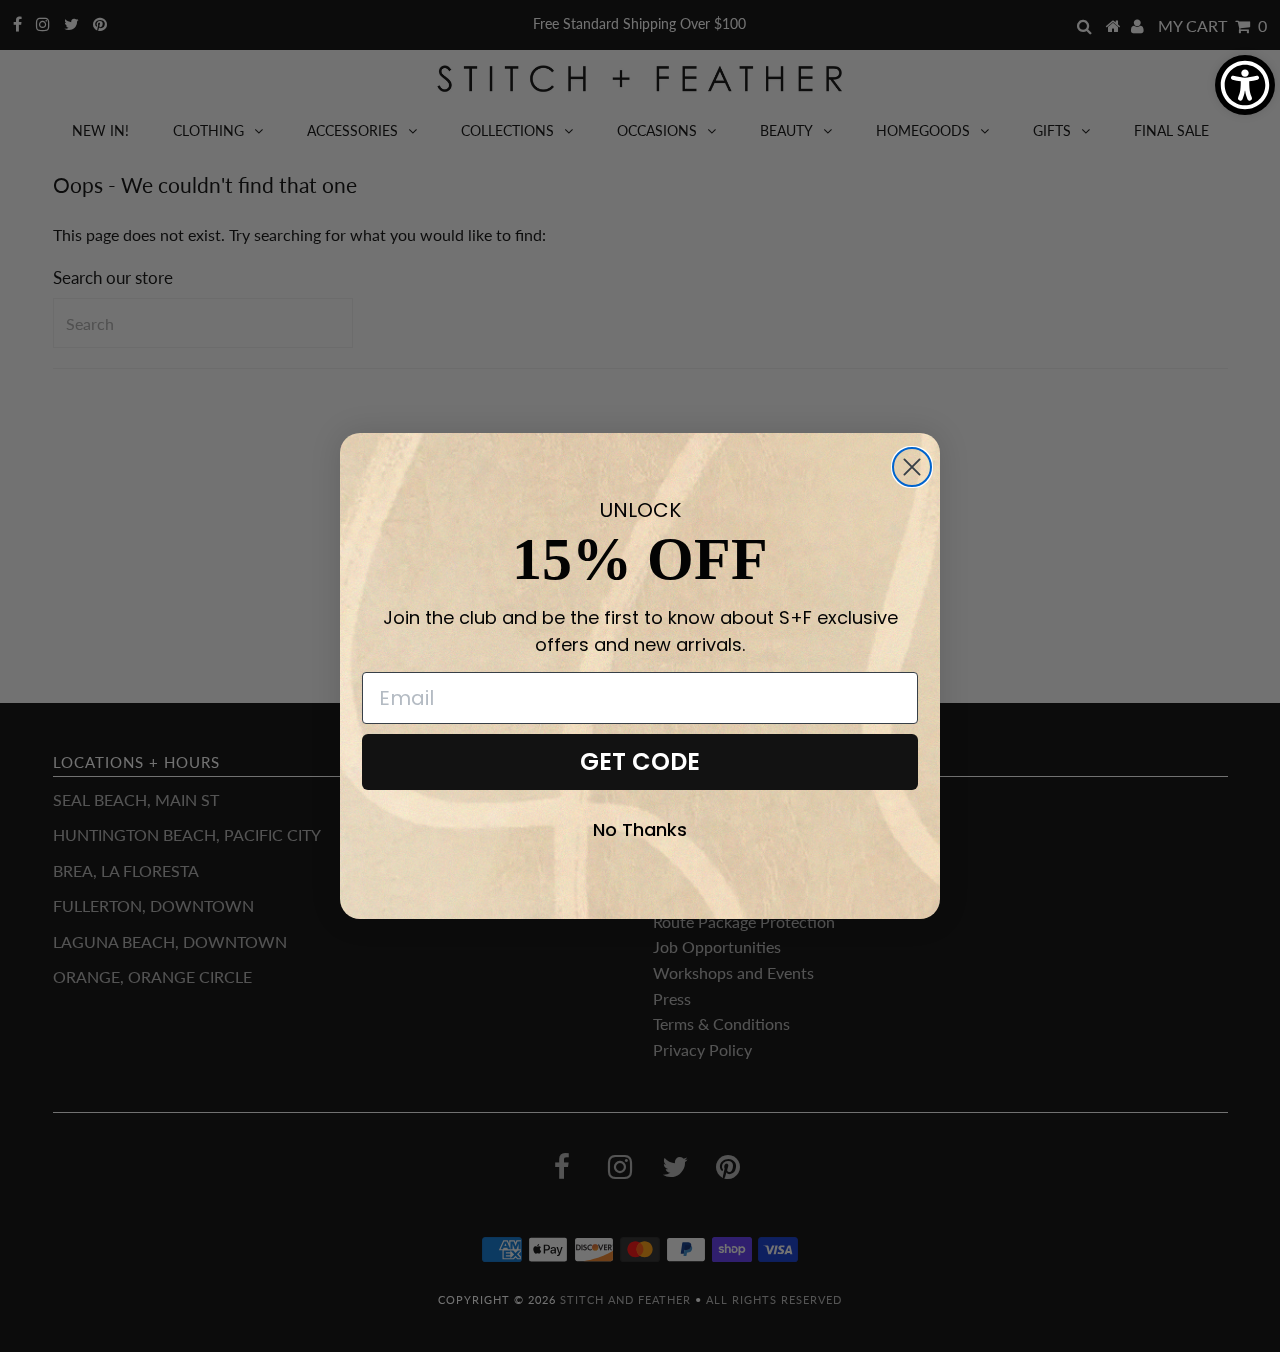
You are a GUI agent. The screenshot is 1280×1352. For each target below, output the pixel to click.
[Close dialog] (912, 467)
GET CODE (640, 761)
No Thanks (640, 829)
